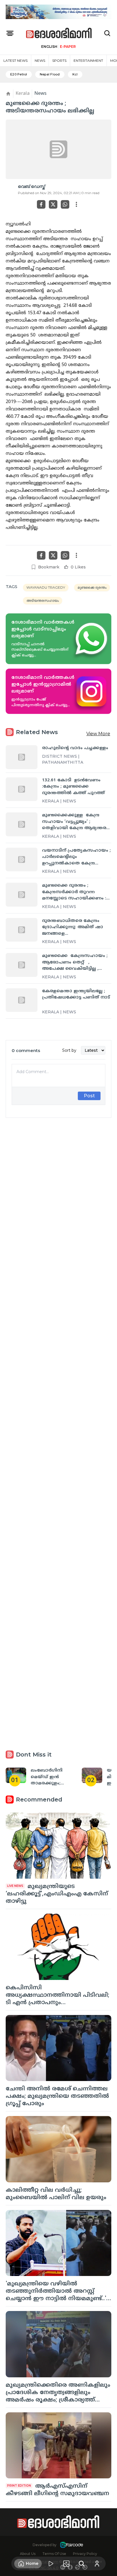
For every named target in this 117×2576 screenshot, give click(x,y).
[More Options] (76, 204)
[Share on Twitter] (53, 204)
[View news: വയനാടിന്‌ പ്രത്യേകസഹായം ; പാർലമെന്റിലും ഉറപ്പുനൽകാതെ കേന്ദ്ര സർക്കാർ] (22, 860)
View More (98, 734)
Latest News (15, 60)
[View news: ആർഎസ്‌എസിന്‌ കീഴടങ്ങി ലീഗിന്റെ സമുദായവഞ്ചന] (58, 2445)
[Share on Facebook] (41, 204)
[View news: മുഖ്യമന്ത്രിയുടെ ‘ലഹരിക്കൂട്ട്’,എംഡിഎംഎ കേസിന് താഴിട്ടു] (58, 1846)
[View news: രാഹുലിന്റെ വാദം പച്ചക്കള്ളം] (22, 757)
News (40, 60)
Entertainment (88, 60)
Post (89, 1096)
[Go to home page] (59, 33)
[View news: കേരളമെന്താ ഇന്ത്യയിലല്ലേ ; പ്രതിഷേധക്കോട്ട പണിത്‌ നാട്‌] (22, 1000)
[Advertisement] (58, 1365)
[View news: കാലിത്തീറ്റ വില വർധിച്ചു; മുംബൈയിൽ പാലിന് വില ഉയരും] (58, 2149)
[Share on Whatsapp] (65, 204)
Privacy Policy (85, 2554)
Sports (59, 60)
